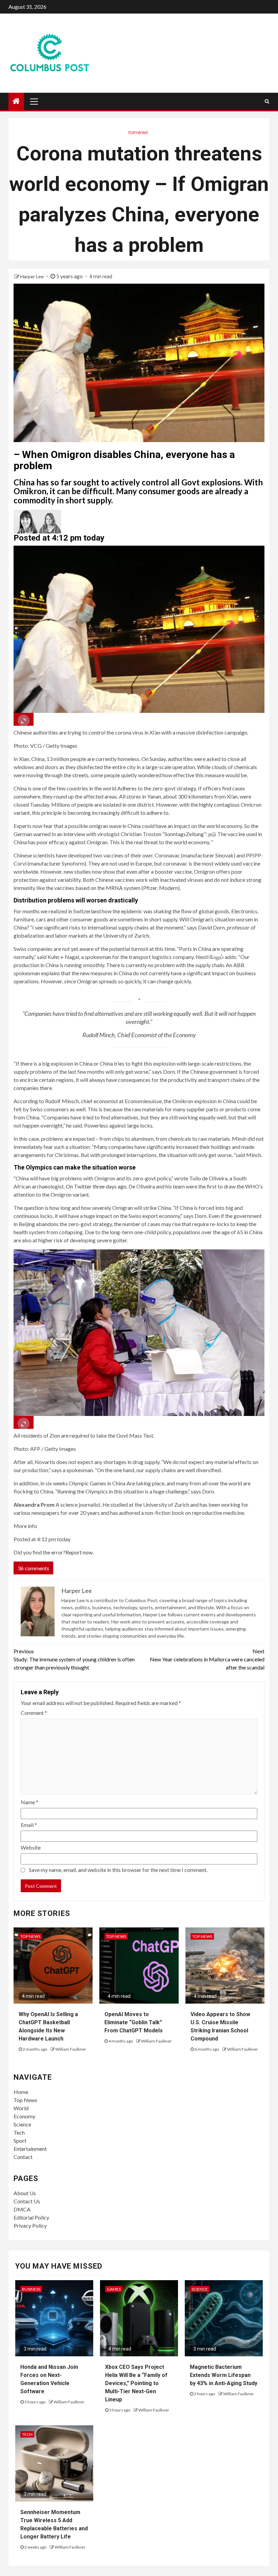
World (21, 2108)
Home (21, 2092)
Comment (34, 1713)
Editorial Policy (31, 2217)
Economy (24, 2116)
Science (22, 2124)
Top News (138, 133)
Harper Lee (33, 276)
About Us (25, 2193)
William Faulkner (71, 2049)
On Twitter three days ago (96, 1186)
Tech (19, 2132)
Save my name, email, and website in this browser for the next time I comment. (118, 1870)
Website (31, 1847)
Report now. (80, 1552)
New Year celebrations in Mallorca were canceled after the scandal (207, 1659)
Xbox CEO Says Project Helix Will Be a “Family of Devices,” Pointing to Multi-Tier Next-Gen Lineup (136, 2383)
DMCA (22, 2209)
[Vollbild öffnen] (24, 719)
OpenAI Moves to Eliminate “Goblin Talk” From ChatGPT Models (134, 2022)
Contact (23, 2157)
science (200, 2289)
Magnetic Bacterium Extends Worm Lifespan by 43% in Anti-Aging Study (224, 2375)
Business (31, 2289)
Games (114, 2289)
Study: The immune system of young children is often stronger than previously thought (74, 1659)
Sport (20, 2141)
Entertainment (30, 2149)
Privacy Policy (30, 2225)
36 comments (33, 1568)
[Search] (267, 101)
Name (29, 1802)
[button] (139, 522)
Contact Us (27, 2201)
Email (29, 1825)
